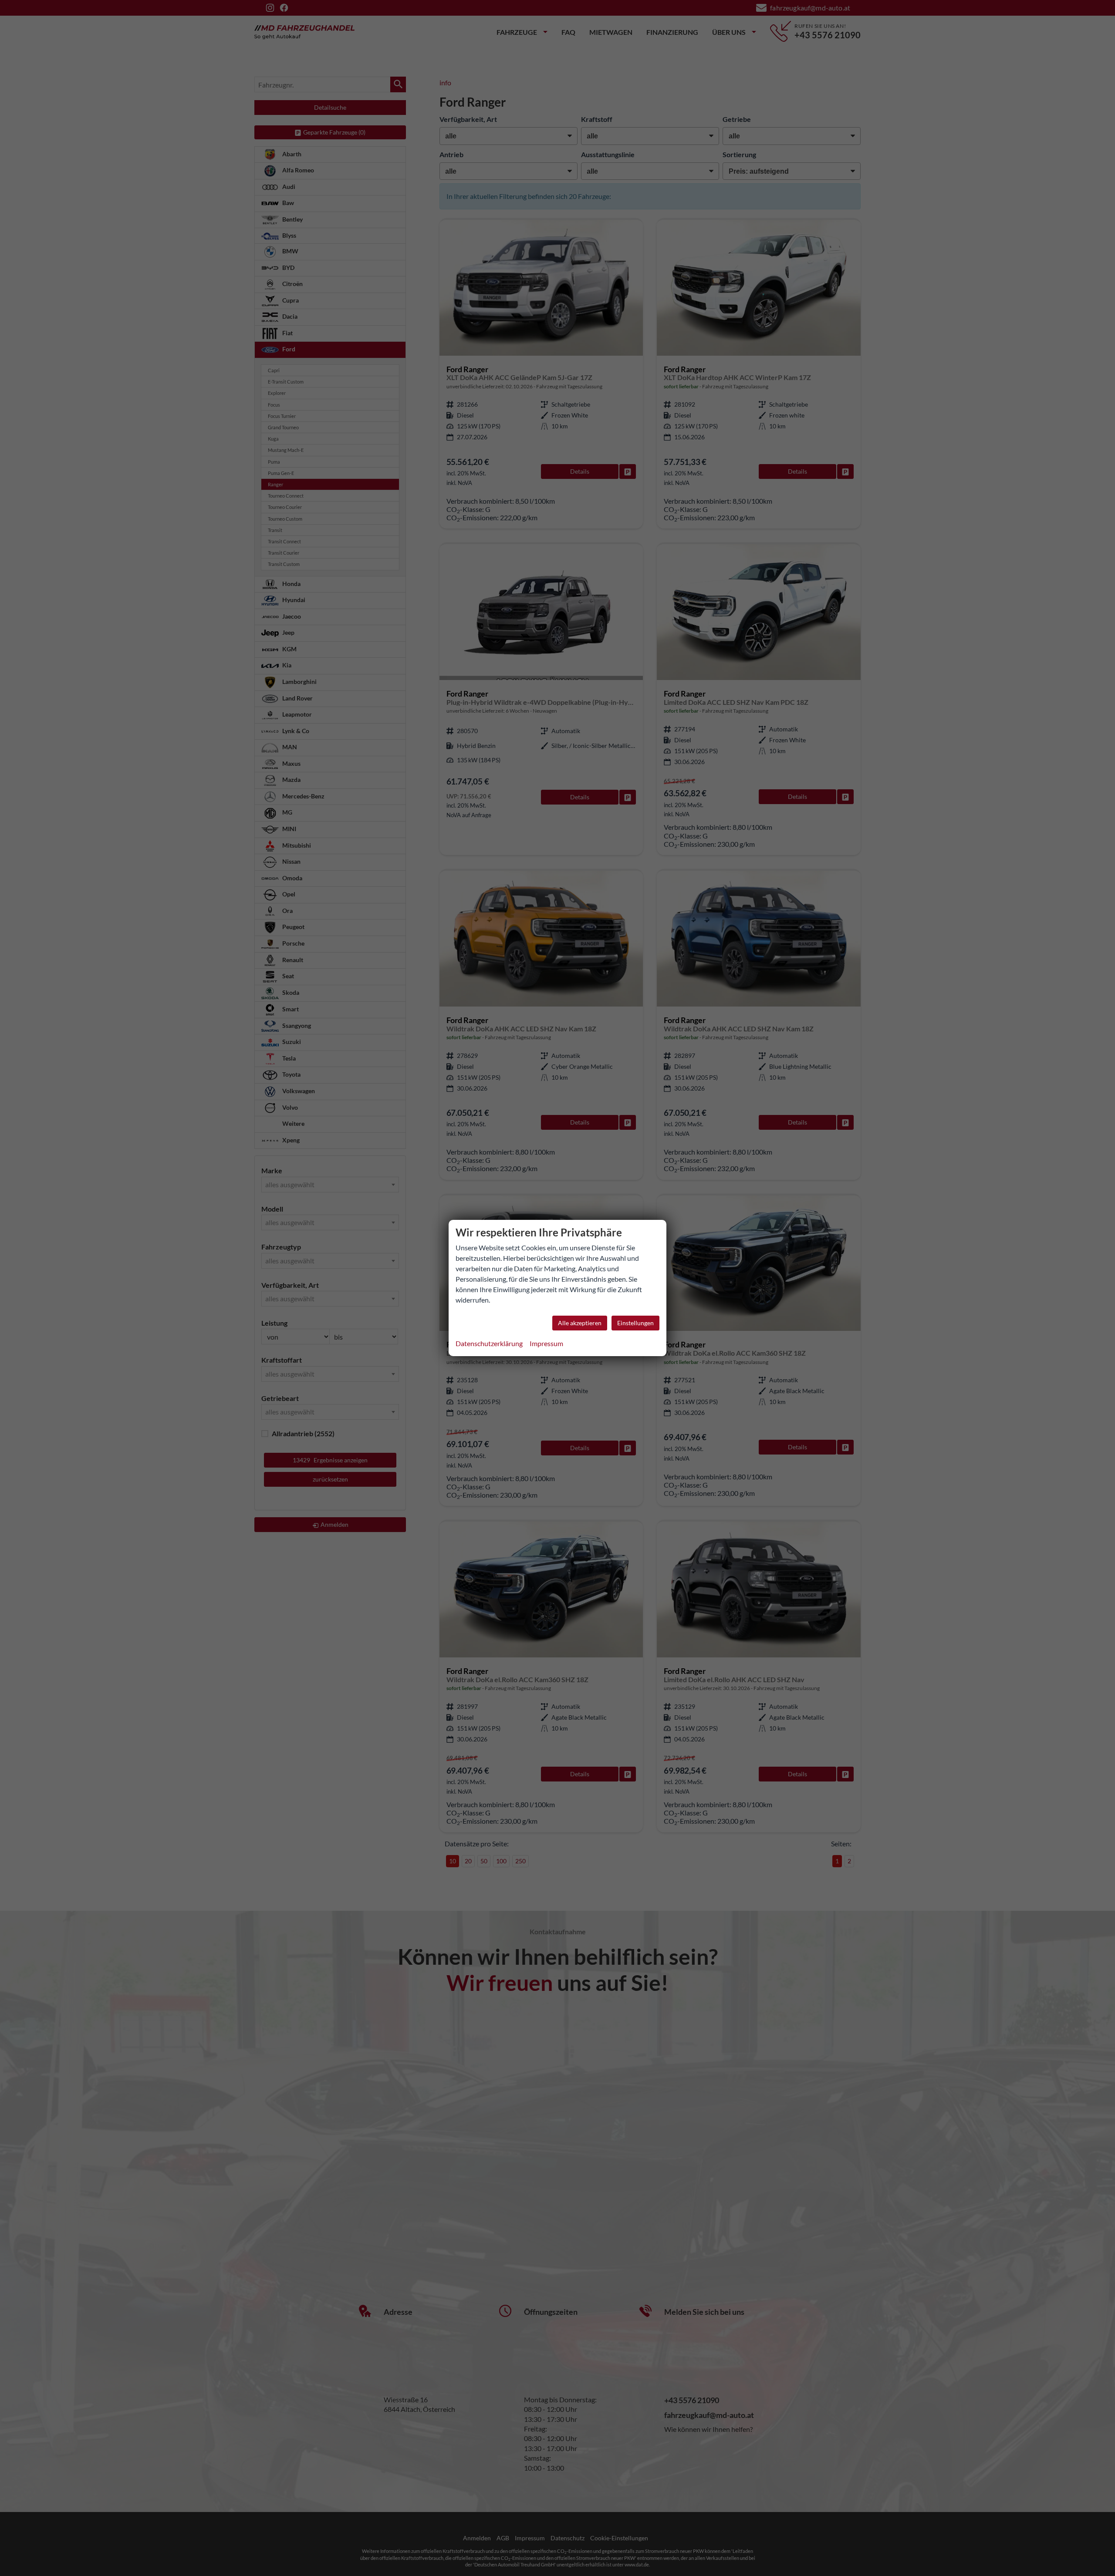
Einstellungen (635, 1323)
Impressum (546, 1343)
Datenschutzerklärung (489, 1343)
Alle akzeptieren (580, 1323)
